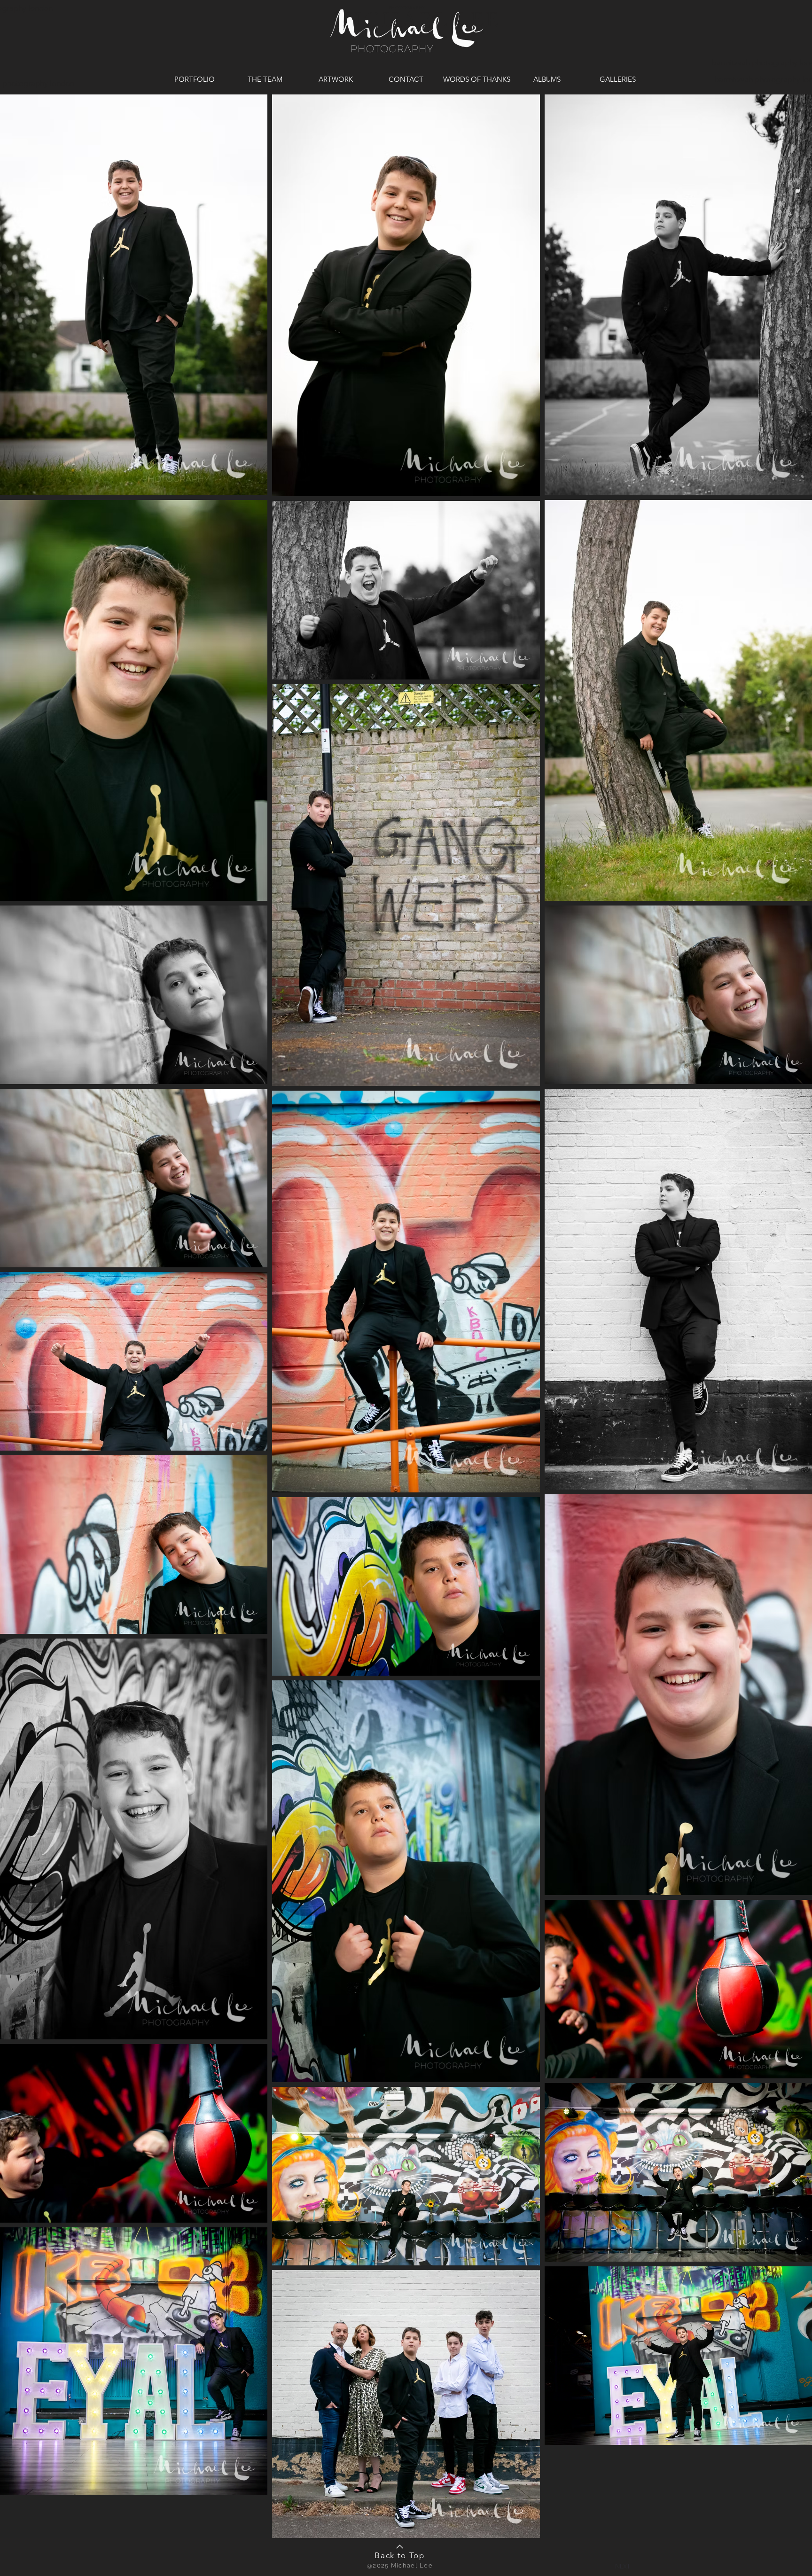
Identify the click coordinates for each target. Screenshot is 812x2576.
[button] (623, 2566)
